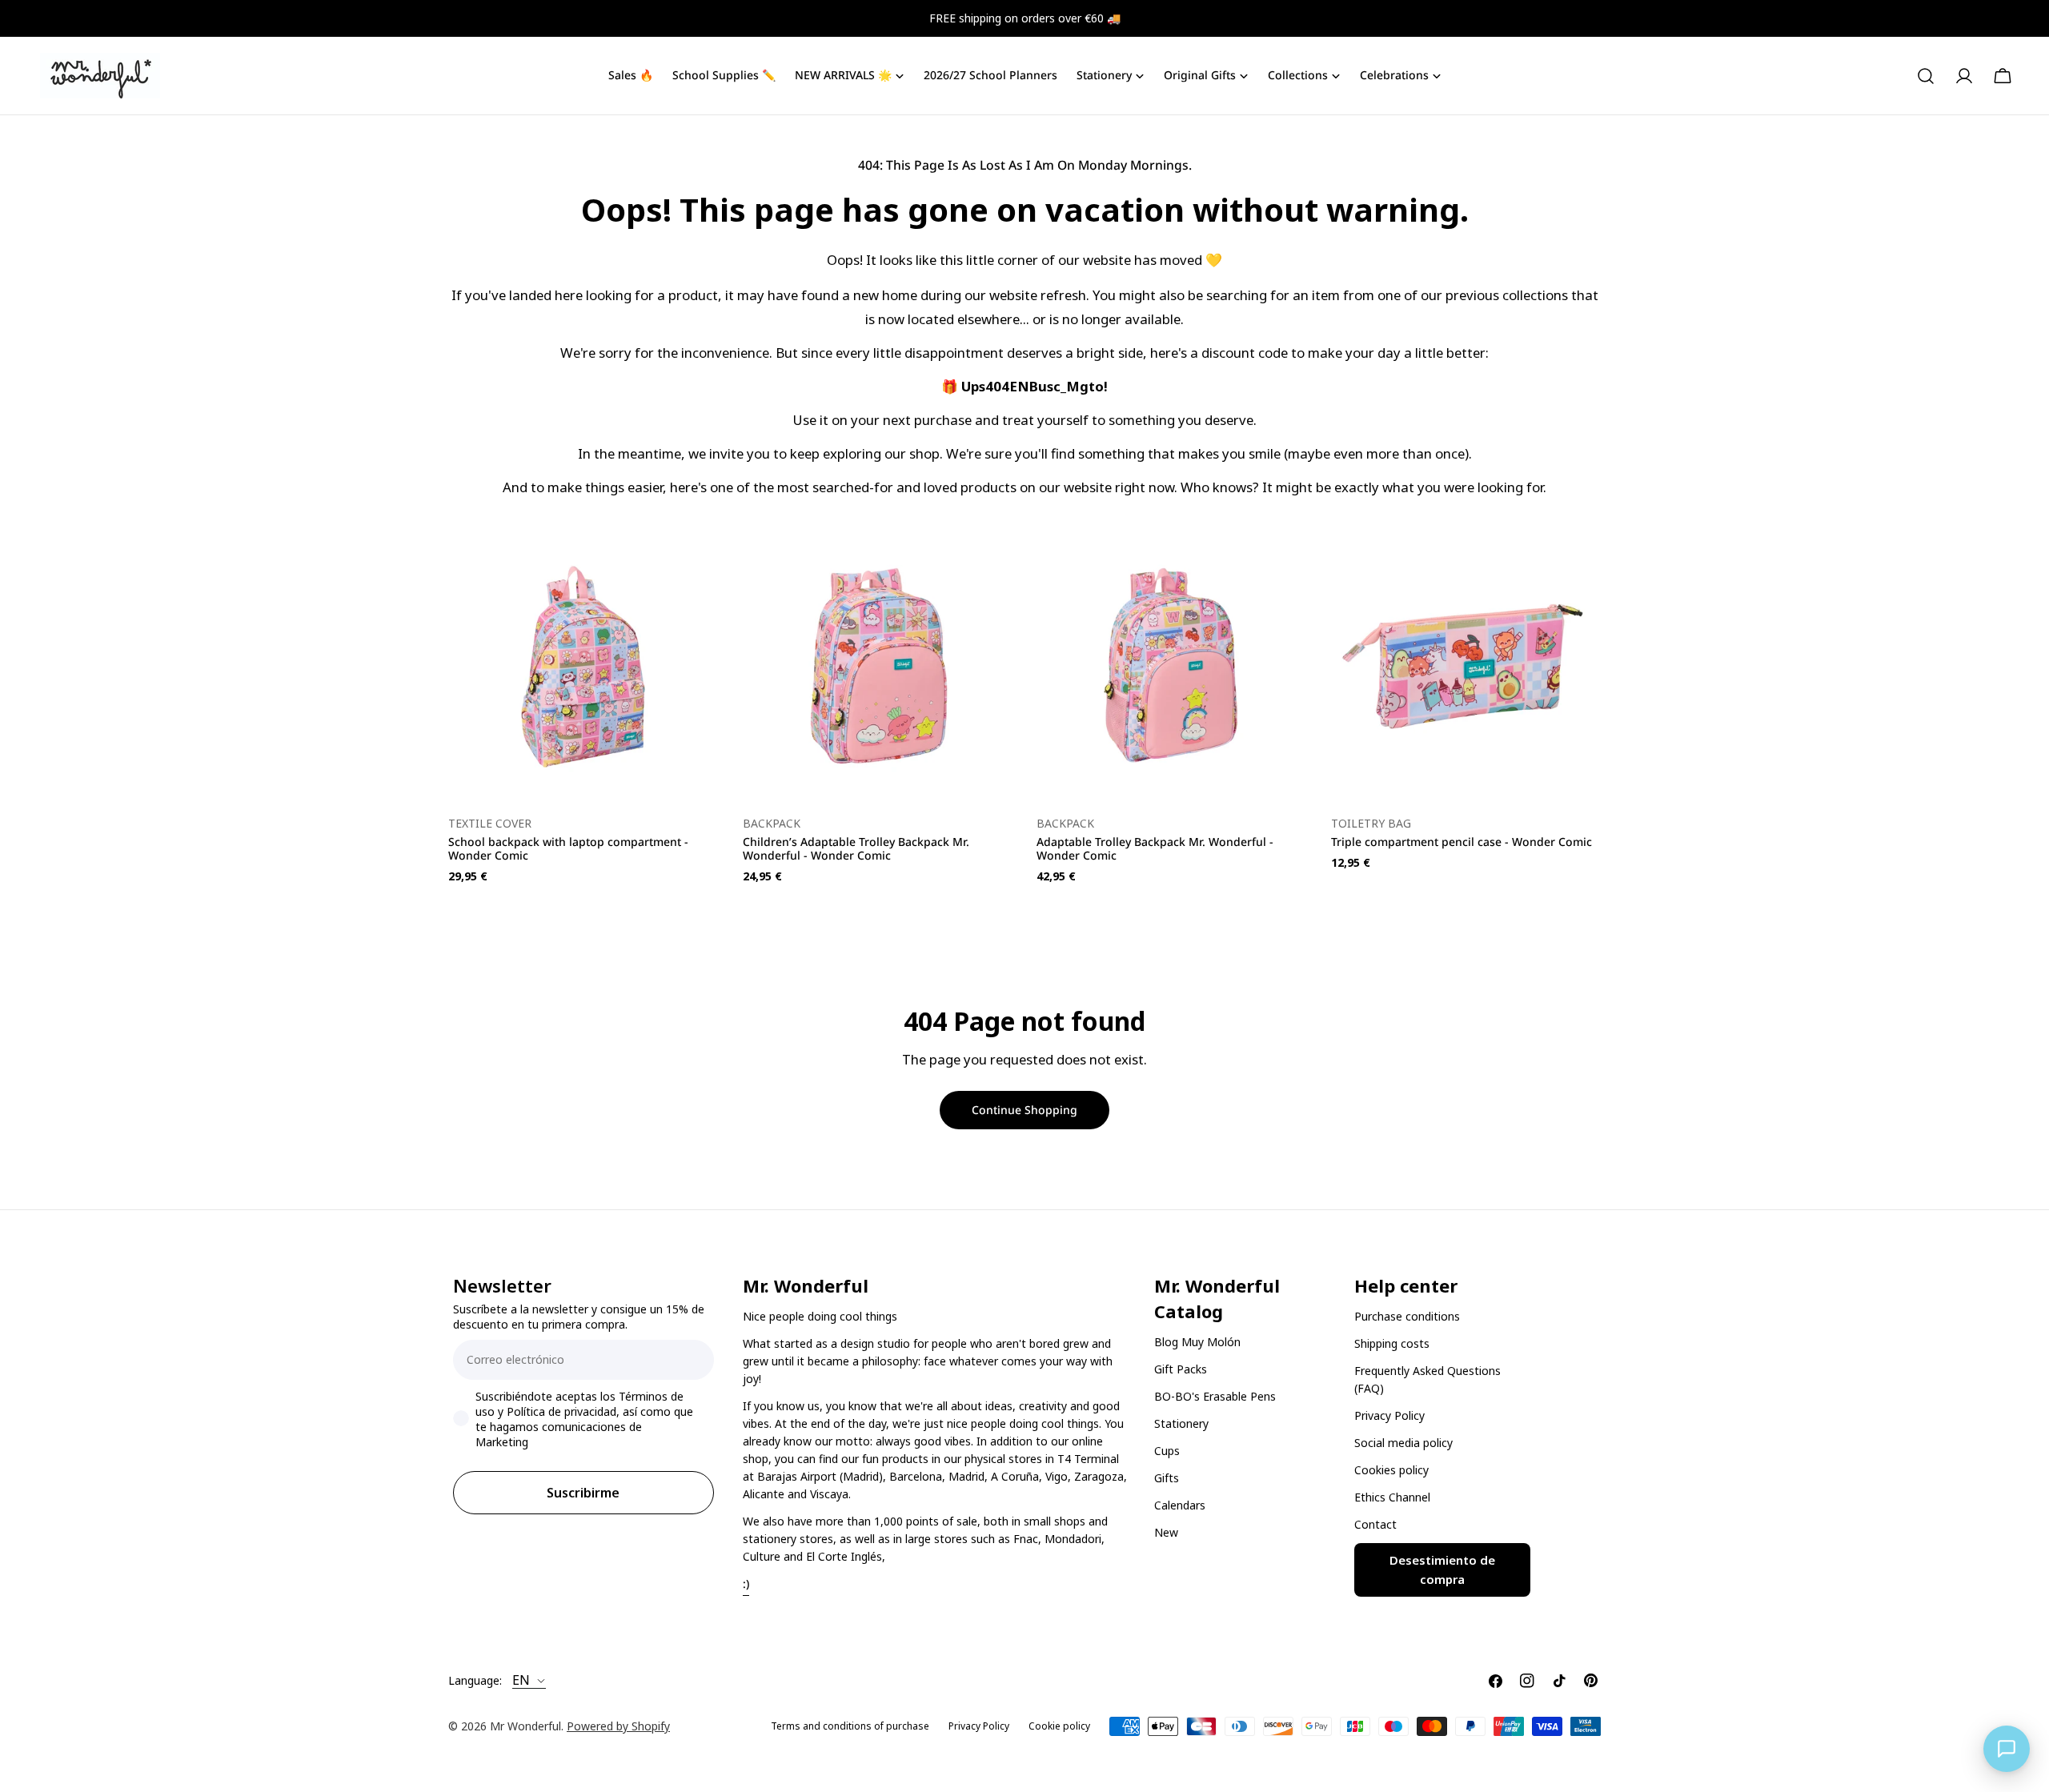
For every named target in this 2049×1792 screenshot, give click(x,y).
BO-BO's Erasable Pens (1215, 1396)
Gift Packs (1181, 1369)
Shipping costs (1392, 1343)
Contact (1375, 1524)
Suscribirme (583, 1493)
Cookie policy (1059, 1726)
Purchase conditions (1407, 1316)
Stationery (1181, 1423)
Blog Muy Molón (1197, 1342)
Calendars (1180, 1505)
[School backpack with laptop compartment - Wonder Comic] (583, 667)
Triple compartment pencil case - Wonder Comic (1462, 842)
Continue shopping (1024, 1110)
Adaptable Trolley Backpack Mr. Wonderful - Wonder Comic (1155, 848)
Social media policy (1403, 1443)
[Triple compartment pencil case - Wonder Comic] (1466, 667)
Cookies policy (1391, 1470)
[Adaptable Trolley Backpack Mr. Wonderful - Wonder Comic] (1172, 667)
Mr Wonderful (525, 1726)
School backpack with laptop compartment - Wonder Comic (568, 848)
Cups (1167, 1451)
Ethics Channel (1392, 1497)
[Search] (1926, 76)
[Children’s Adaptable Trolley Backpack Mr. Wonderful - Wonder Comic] (878, 667)
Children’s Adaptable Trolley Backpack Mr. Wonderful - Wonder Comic (856, 848)
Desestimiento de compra (1442, 1570)
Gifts (1167, 1478)
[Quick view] (696, 567)
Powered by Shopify (618, 1726)
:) (746, 1584)
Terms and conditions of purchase (850, 1726)
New (1166, 1532)
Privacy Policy (1389, 1415)
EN (521, 1681)
